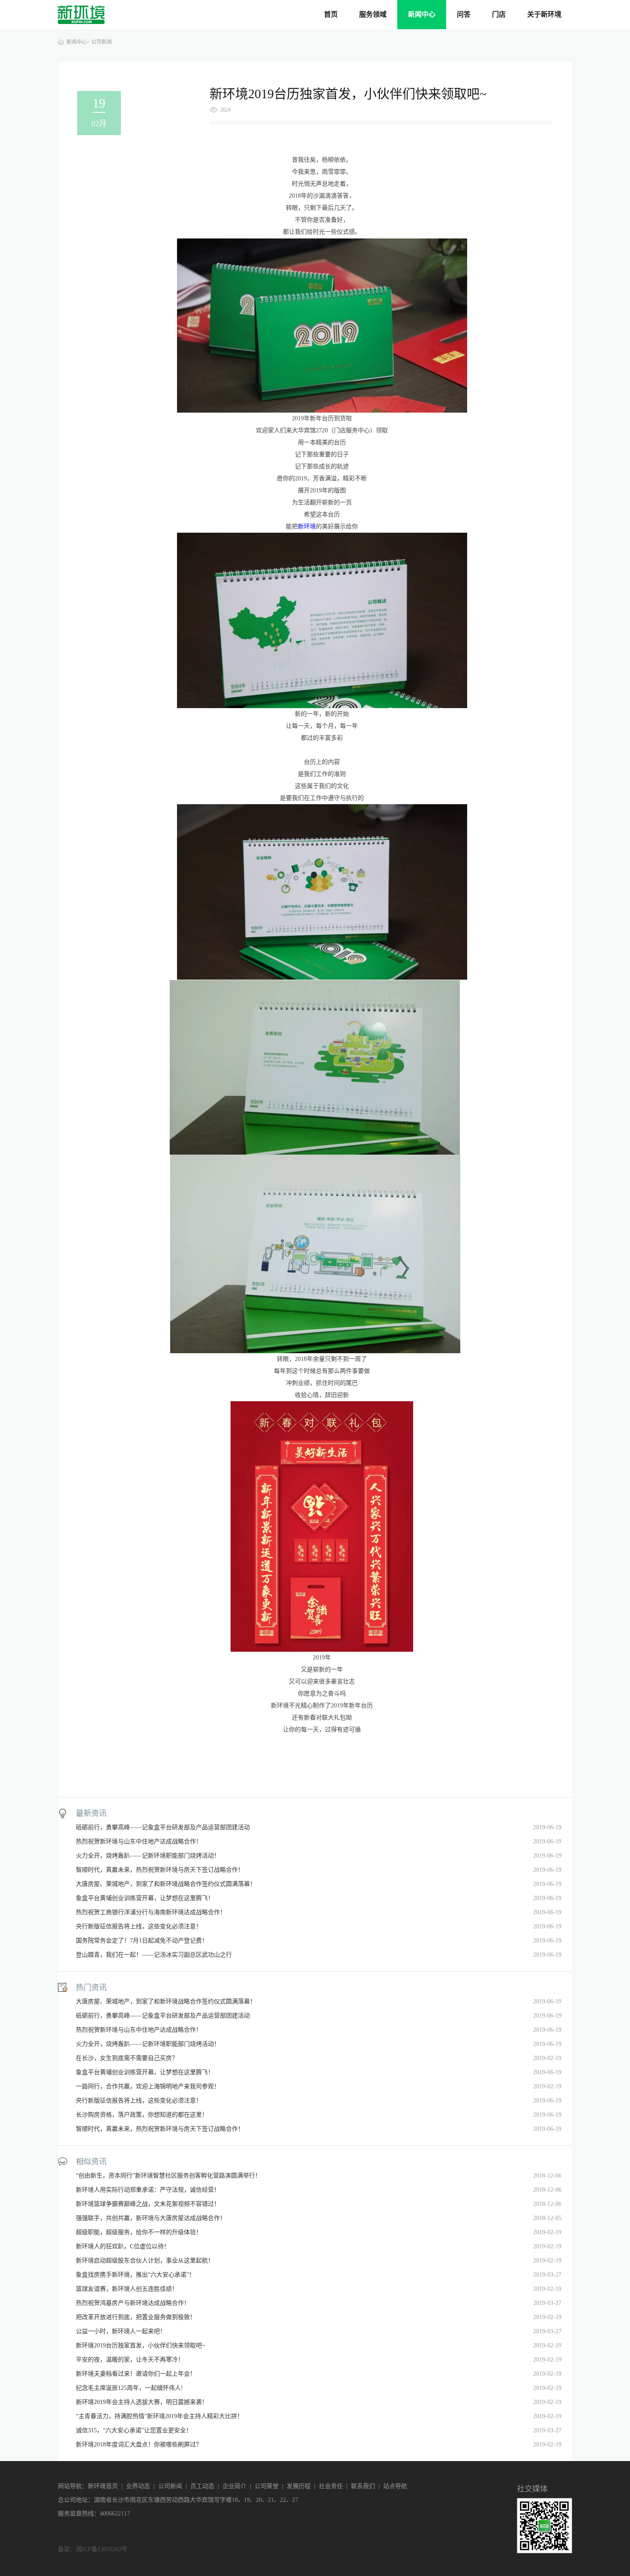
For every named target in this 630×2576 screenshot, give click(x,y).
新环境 (307, 526)
